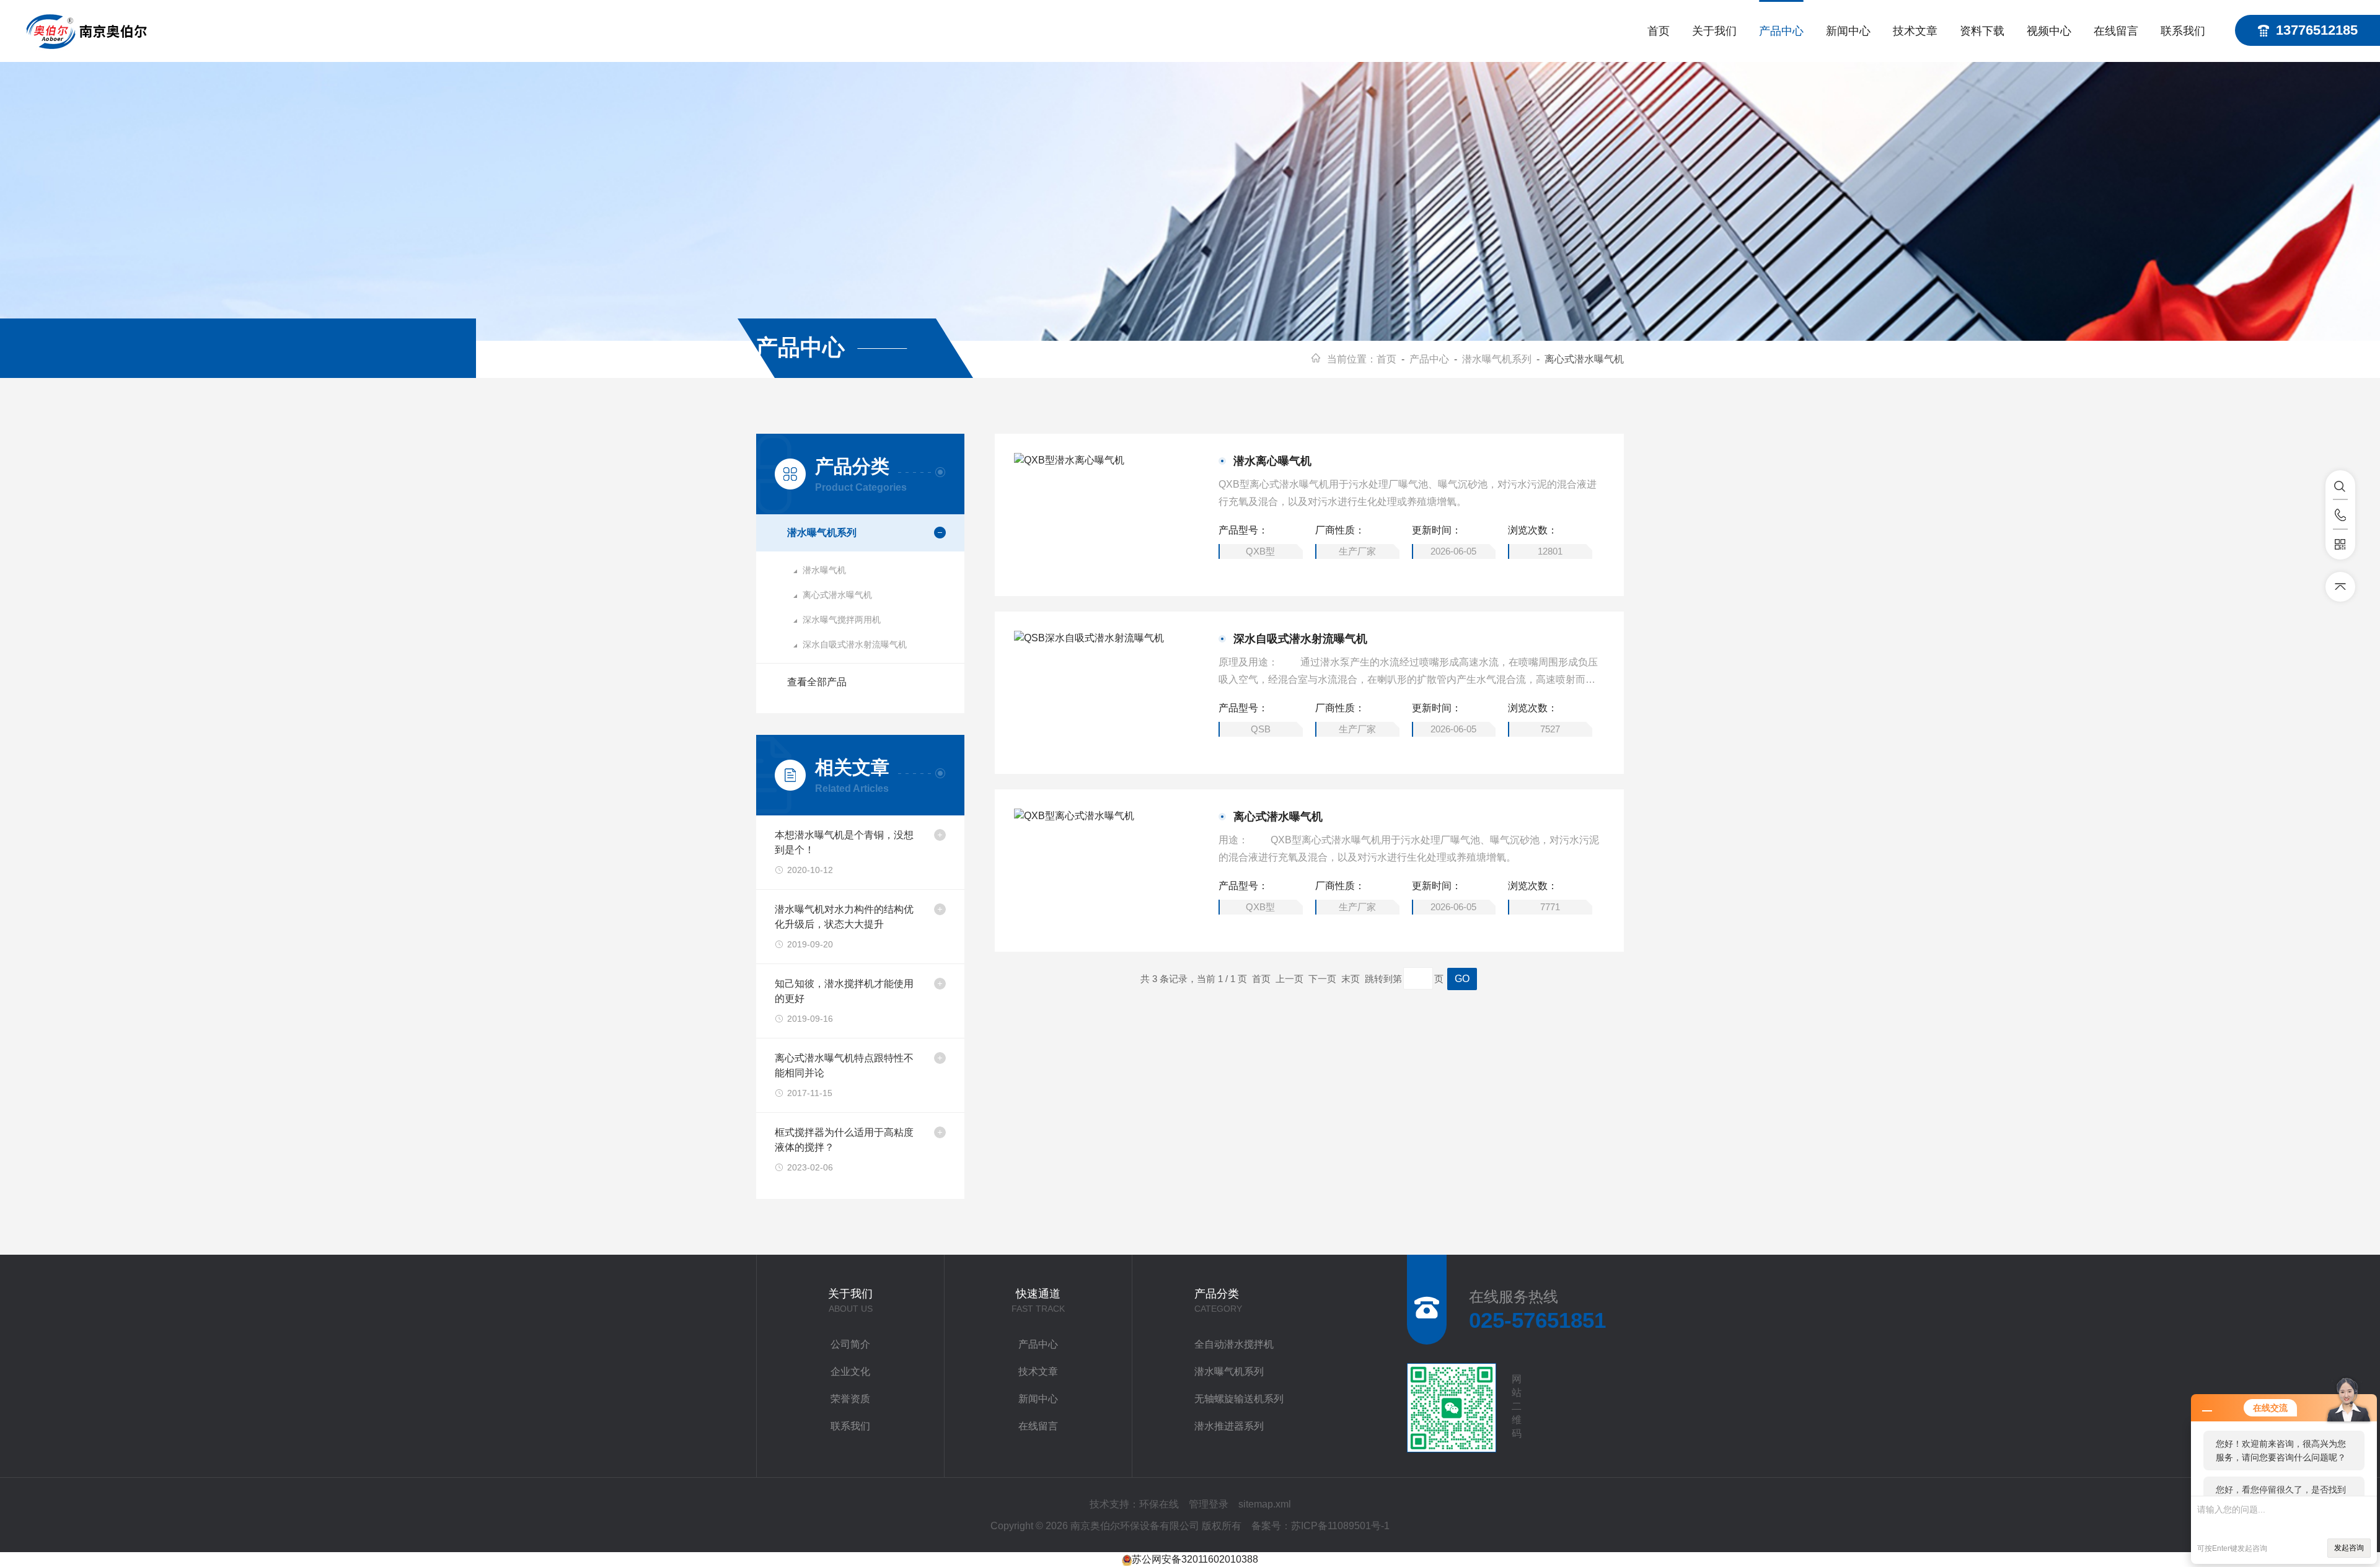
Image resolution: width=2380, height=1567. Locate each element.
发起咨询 (2349, 1548)
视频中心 (2049, 31)
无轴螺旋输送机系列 (1239, 1399)
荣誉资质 (850, 1399)
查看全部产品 (817, 682)
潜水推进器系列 (1229, 1426)
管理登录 (1209, 1504)
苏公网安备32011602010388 (1195, 1559)
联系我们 (2183, 31)
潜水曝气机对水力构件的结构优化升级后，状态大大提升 (844, 917)
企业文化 (850, 1372)
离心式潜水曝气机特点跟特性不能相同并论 (844, 1065)
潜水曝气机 (824, 570)
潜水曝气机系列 (1497, 359)
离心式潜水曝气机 (837, 595)
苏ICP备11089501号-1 (1340, 1526)
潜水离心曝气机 (1272, 461)
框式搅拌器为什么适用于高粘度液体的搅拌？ (844, 1140)
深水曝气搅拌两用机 (842, 620)
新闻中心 (1848, 31)
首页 (1659, 31)
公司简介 (850, 1344)
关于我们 (1714, 31)
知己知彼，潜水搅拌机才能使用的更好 (844, 991)
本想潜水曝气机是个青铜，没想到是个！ (844, 842)
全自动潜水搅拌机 (1234, 1344)
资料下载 (1982, 31)
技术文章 (1915, 31)
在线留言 (2116, 31)
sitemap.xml (1265, 1504)
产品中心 (1781, 31)
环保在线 (1159, 1504)
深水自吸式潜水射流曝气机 (855, 644)
